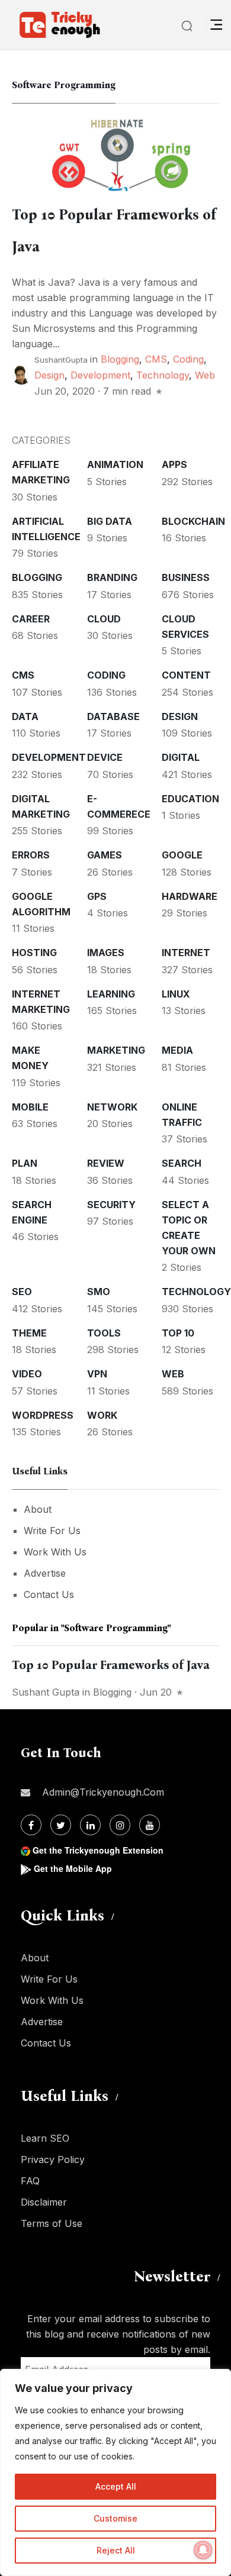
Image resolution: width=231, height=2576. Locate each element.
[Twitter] (61, 1825)
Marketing (116, 1050)
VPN (97, 1374)
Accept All (116, 2486)
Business (186, 577)
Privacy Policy (53, 2159)
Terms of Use (52, 2223)
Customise (115, 2518)
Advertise (45, 1573)
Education (190, 799)
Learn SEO (45, 2138)
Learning (111, 994)
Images (106, 953)
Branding (112, 577)
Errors (31, 855)
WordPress (43, 1415)
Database (113, 716)
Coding (188, 359)
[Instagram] (120, 1825)
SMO (99, 1292)
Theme (29, 1333)
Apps (174, 464)
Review (106, 1163)
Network (112, 1107)
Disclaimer (44, 2202)
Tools (104, 1333)
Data (25, 716)
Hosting (34, 953)
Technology (163, 375)
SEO (22, 1292)
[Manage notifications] (203, 2550)
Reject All (116, 2550)
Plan (25, 1163)
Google (182, 855)
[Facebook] (31, 1825)
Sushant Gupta (46, 1692)
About (38, 1509)
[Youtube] (150, 1825)
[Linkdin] (90, 1825)
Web (205, 375)
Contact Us (49, 1594)
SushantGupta (61, 360)
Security (111, 1205)
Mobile (30, 1107)
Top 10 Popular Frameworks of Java (111, 1665)
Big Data (110, 521)
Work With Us (55, 1552)
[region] (115, 2472)
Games (105, 855)
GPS (97, 896)
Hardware (190, 896)
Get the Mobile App (73, 1868)
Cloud (104, 619)
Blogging (120, 359)
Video (27, 1374)
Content (186, 675)
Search (182, 1163)
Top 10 (178, 1333)
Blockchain (193, 521)
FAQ (30, 2181)
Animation (115, 464)
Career (31, 619)
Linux (176, 994)
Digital (181, 757)
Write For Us (52, 1531)
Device (105, 757)
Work (102, 1415)
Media (177, 1050)
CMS (156, 359)
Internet (186, 953)
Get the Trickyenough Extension (98, 1850)
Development (100, 375)
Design (49, 375)
